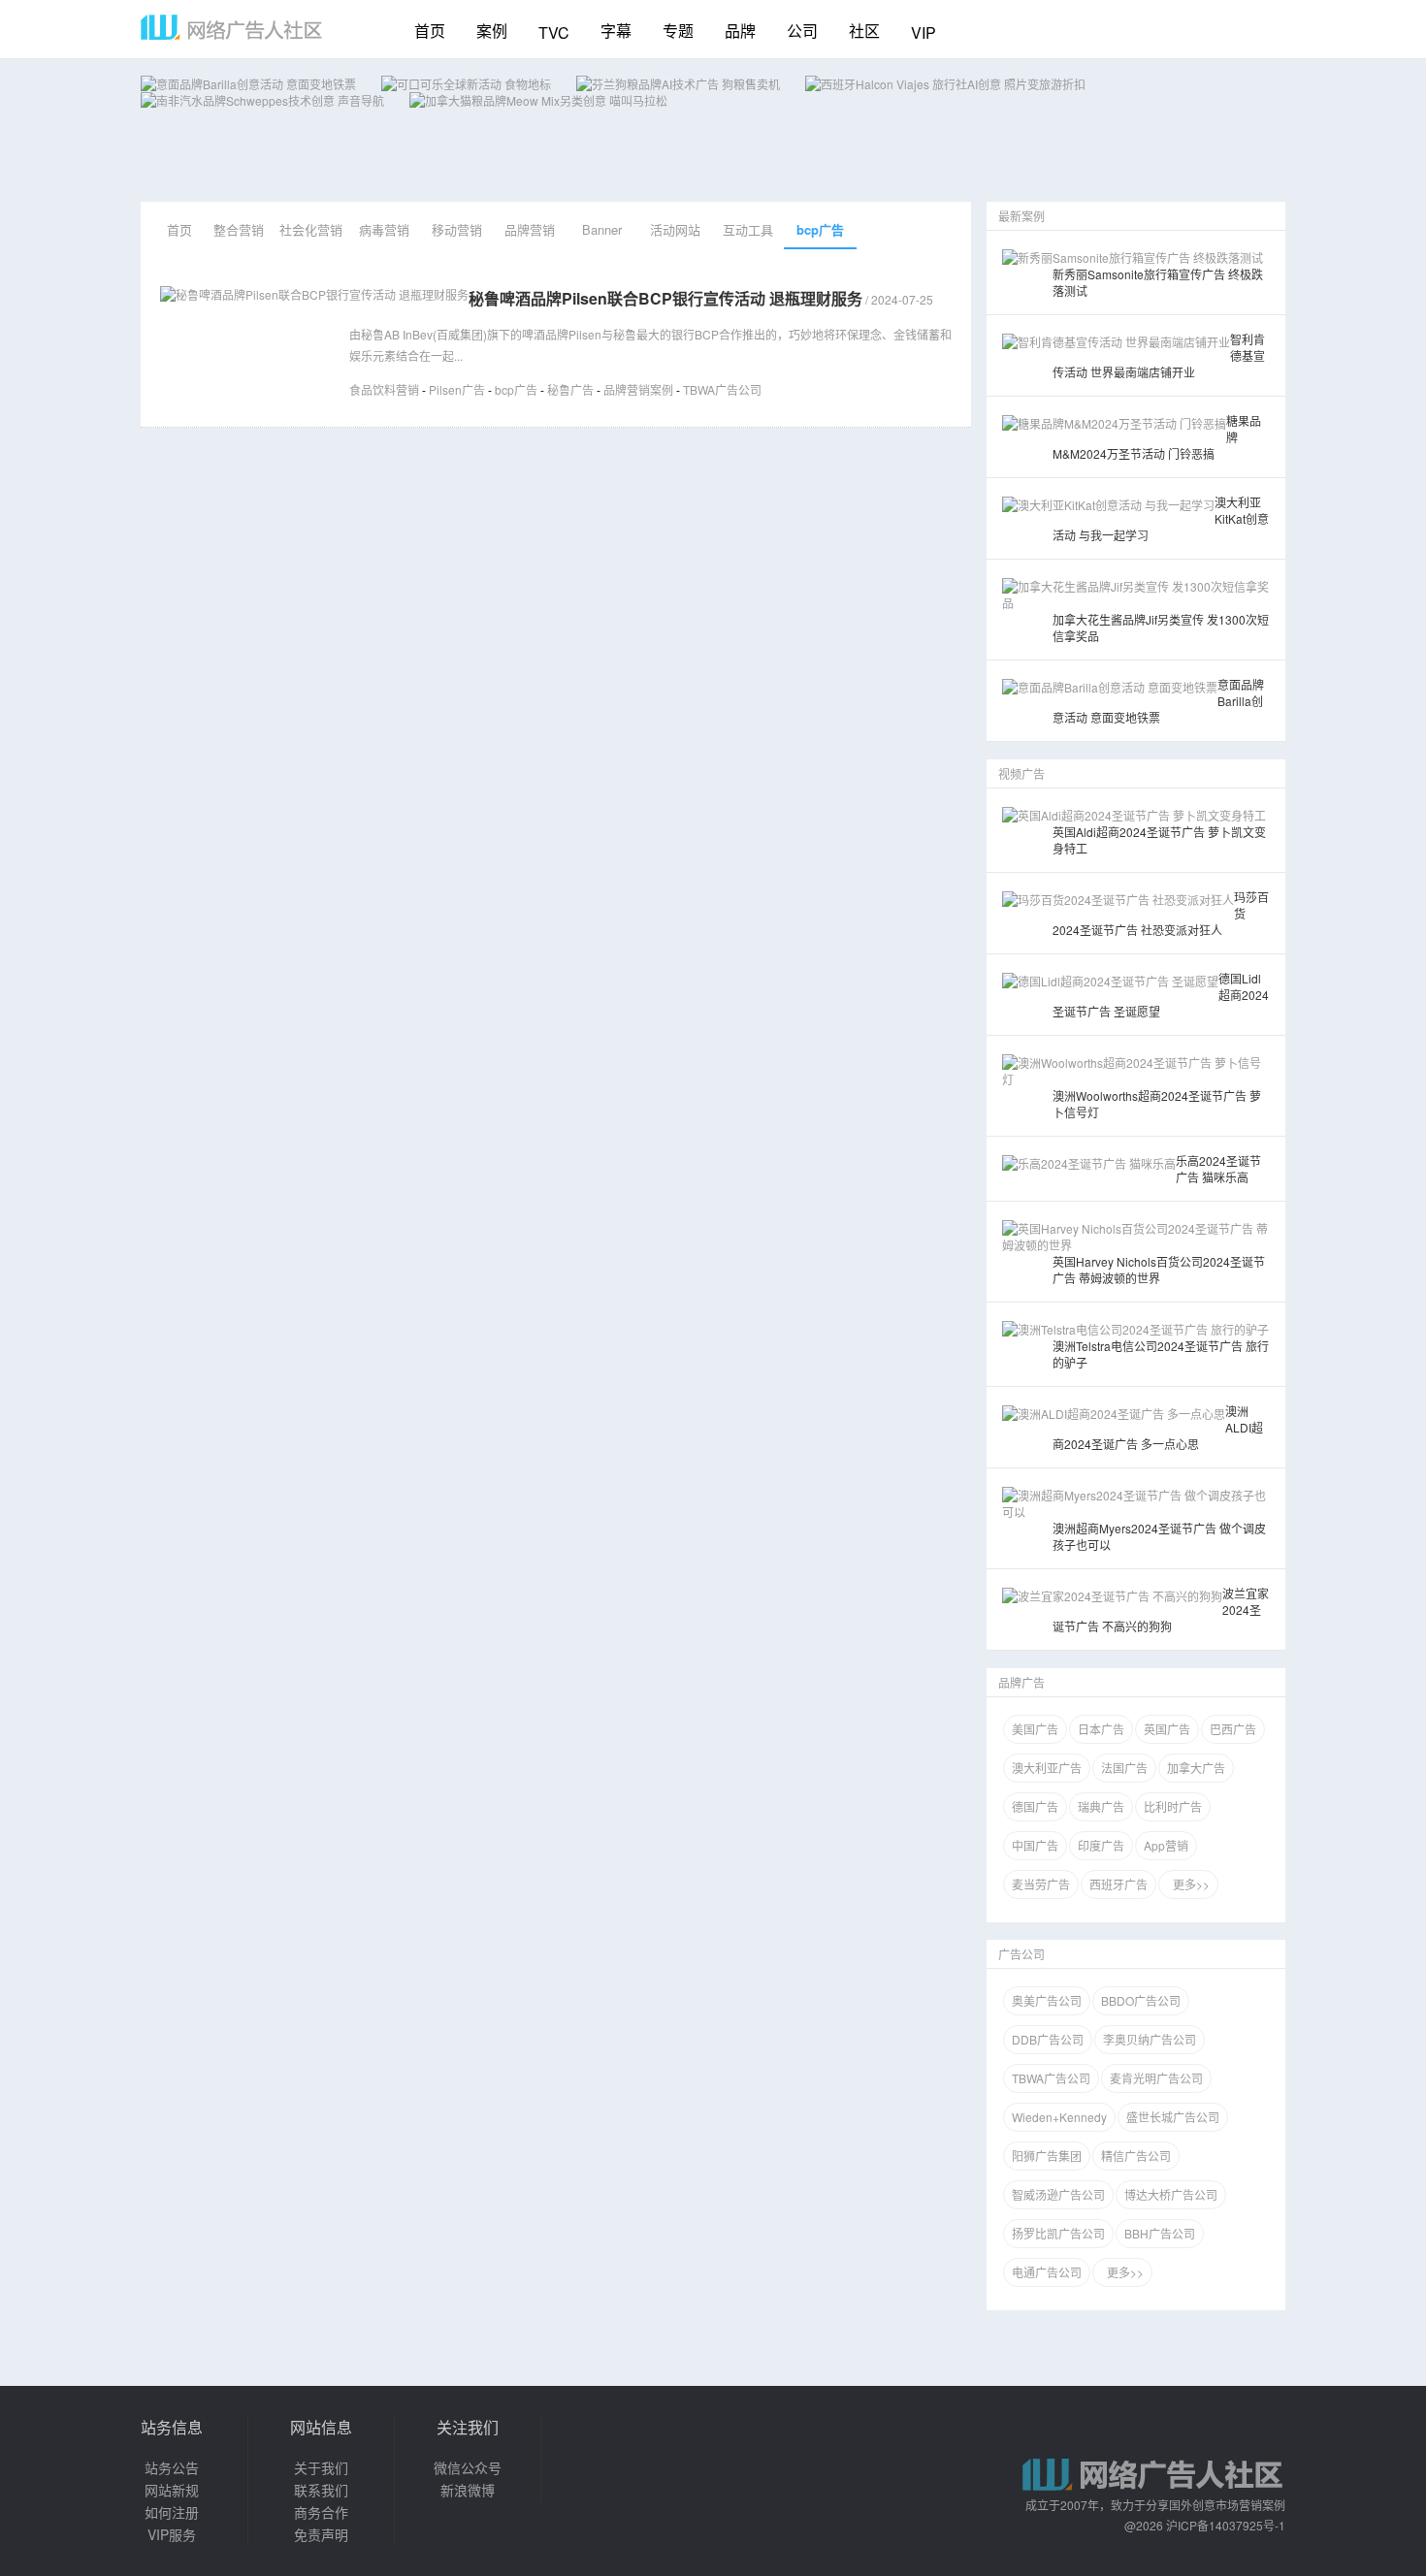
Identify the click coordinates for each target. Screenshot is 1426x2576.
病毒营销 (384, 229)
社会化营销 (311, 229)
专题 (678, 31)
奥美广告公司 (1047, 2000)
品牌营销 (530, 229)
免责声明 (321, 2534)
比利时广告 (1173, 1806)
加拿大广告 (1196, 1768)
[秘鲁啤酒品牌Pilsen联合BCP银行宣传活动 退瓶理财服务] (314, 294)
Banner (602, 229)
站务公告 (172, 2467)
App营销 (1166, 1845)
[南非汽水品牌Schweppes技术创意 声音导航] (262, 100)
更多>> (1188, 1884)
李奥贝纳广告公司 (1150, 2039)
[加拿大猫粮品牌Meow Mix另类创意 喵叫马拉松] (538, 100)
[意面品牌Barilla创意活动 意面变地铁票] (248, 84)
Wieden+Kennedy (1059, 2117)
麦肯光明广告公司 (1156, 2078)
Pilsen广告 (457, 389)
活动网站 (675, 229)
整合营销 (239, 229)
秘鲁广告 (570, 389)
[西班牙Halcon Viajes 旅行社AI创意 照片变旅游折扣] (945, 84)
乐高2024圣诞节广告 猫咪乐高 (1218, 1169)
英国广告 (1167, 1729)
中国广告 (1035, 1845)
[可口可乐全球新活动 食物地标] (466, 84)
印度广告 (1101, 1845)
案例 (492, 31)
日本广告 (1101, 1729)
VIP (924, 32)
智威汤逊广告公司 (1058, 2194)
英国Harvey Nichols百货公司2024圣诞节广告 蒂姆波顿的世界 (1159, 1270)
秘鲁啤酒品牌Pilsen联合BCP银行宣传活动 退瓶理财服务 (665, 298)
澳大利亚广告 (1047, 1768)
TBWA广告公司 (722, 389)
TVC (554, 32)
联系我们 (321, 2490)
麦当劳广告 (1041, 1884)
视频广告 (1021, 773)
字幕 (616, 31)
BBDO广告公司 (1141, 2000)
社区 (864, 31)
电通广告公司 (1047, 2272)
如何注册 (172, 2512)
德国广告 (1035, 1806)
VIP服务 (172, 2534)
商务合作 (321, 2512)
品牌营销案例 (638, 389)
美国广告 (1035, 1729)
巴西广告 (1233, 1729)
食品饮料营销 (384, 389)
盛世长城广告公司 (1173, 2117)
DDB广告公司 (1048, 2039)
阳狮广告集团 (1047, 2156)
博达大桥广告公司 (1171, 2194)
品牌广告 (1021, 1682)
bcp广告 (820, 229)
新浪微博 (468, 2490)
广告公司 (1021, 1954)
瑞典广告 (1101, 1806)
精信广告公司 (1136, 2156)
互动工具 (748, 229)
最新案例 (1021, 216)
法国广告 (1124, 1768)
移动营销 (457, 229)
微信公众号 (468, 2467)
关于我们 (321, 2467)
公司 (802, 31)
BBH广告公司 (1160, 2233)
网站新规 (172, 2490)
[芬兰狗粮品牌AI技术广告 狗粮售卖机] (678, 84)
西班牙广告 (1118, 1884)
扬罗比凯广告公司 (1058, 2233)
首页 (430, 31)
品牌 (740, 31)
